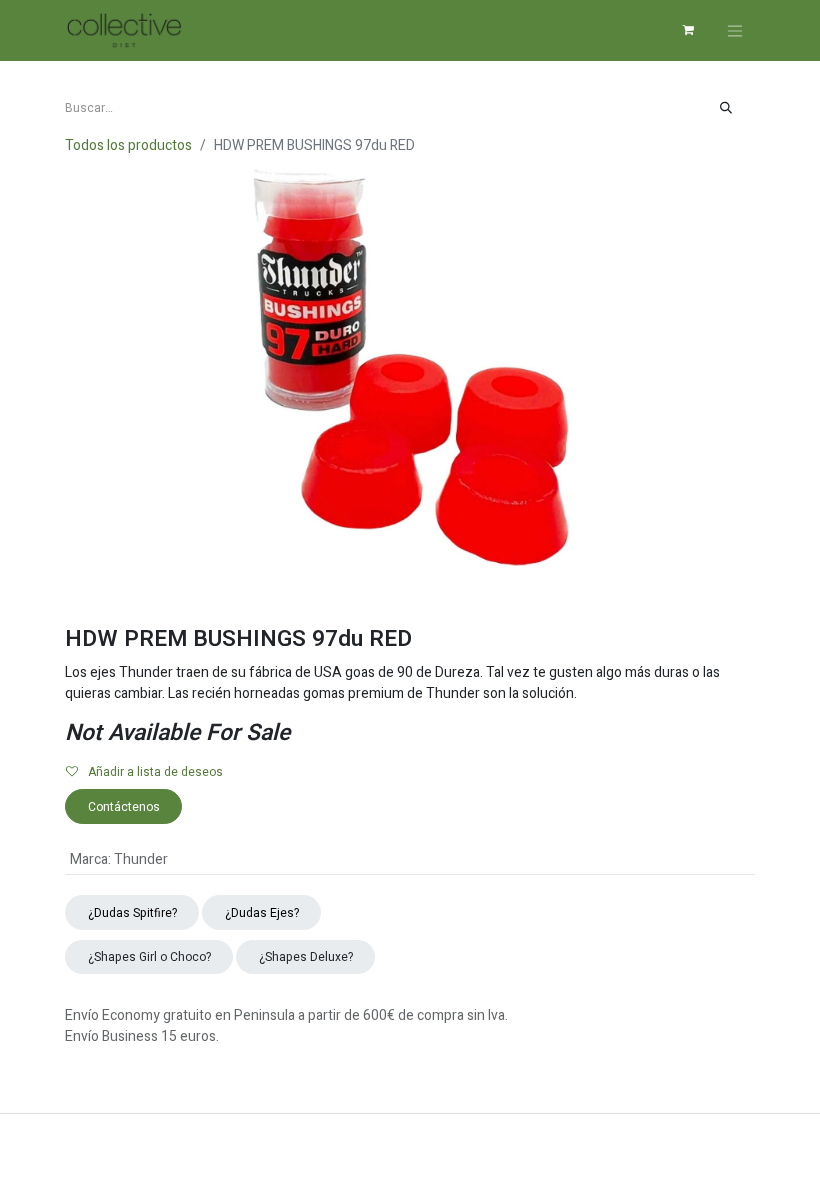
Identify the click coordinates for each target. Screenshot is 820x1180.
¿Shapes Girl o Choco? (149, 957)
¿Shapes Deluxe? (306, 957)
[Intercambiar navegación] (735, 30)
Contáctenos (124, 807)
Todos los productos (128, 145)
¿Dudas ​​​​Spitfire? (132, 913)
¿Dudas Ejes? (262, 913)
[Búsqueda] (726, 108)
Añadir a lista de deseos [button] (155, 772)
